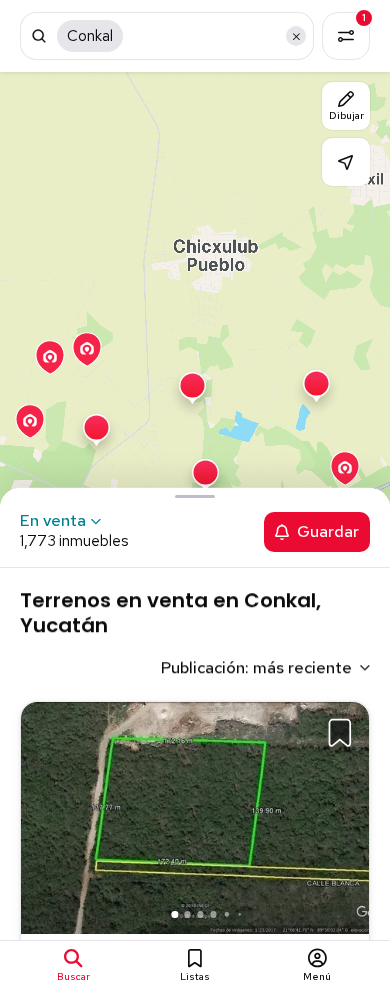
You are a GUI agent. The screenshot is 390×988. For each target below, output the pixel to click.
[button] (334, 815)
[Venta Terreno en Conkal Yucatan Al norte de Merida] (195, 816)
